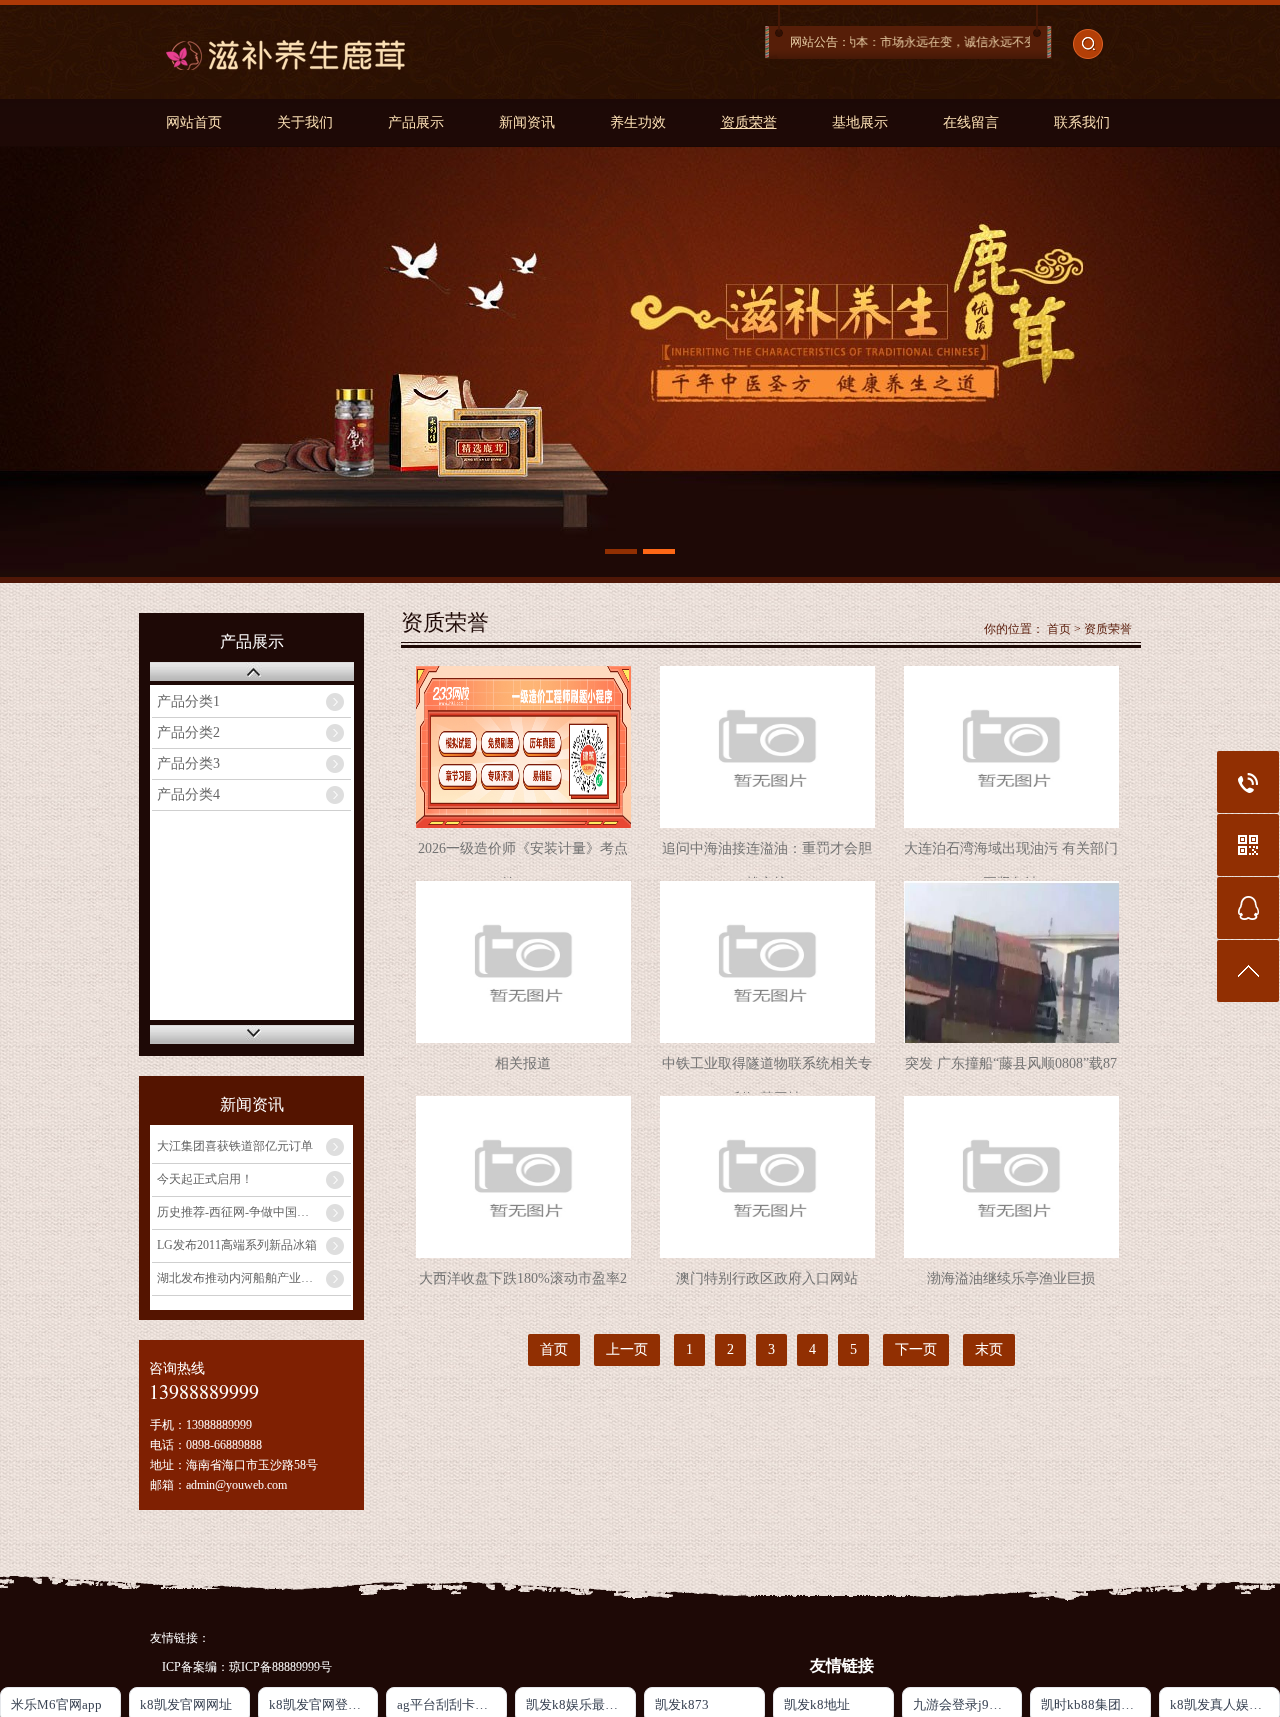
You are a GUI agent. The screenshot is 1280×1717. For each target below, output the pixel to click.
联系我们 (1082, 122)
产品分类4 (188, 794)
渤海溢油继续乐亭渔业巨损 (1011, 1278)
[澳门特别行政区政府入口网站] (767, 1177)
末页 (989, 1349)
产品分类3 (188, 763)
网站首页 (194, 122)
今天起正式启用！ (205, 1179)
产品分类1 (188, 701)
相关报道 (523, 1063)
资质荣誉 (749, 122)
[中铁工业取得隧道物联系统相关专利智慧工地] (767, 962)
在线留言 (971, 122)
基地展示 (860, 122)
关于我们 (305, 122)
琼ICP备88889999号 (280, 1667)
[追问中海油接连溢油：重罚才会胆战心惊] (767, 747)
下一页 (916, 1349)
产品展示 (416, 122)
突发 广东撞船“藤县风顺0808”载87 (1011, 1063)
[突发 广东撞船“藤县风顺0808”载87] (1011, 962)
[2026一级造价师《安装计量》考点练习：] (523, 747)
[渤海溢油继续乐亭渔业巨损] (1011, 1177)
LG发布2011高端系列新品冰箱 (237, 1245)
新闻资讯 (527, 122)
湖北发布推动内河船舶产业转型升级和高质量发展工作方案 (254, 1278)
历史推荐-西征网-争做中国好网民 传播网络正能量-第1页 (254, 1212)
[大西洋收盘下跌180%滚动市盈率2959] (523, 1177)
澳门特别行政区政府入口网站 (767, 1278)
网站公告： (820, 42)
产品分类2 (188, 732)
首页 (1059, 629)
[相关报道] (523, 962)
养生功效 (638, 122)
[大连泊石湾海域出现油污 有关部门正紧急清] (1011, 747)
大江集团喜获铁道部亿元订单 (235, 1146)
